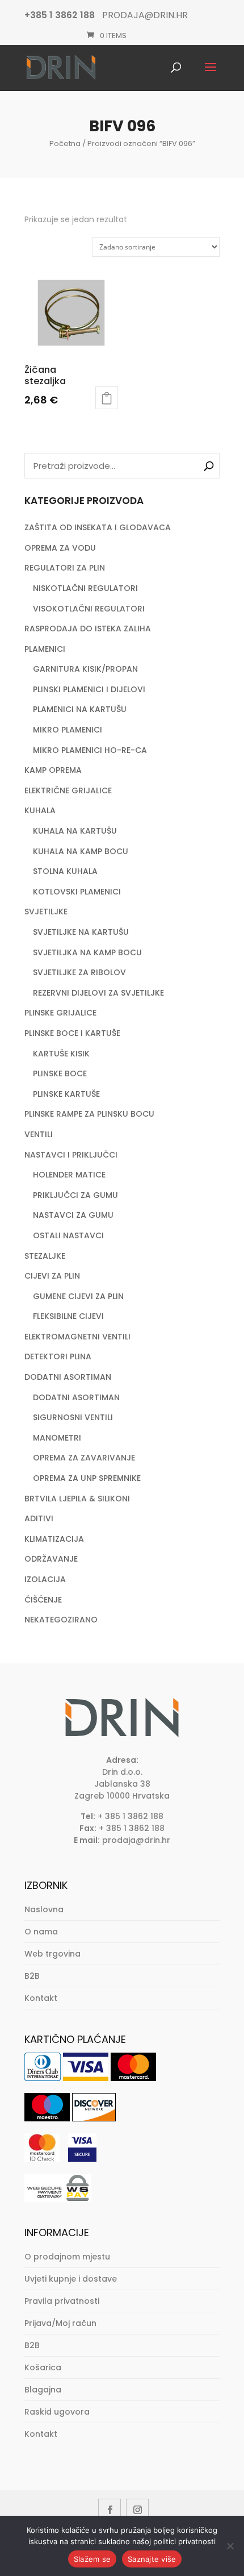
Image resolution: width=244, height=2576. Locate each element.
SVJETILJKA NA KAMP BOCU (87, 952)
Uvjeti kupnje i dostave (71, 2279)
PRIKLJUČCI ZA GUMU (75, 1195)
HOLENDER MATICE (69, 1175)
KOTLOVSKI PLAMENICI (77, 892)
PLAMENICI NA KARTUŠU (80, 709)
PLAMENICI (45, 649)
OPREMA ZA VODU (60, 548)
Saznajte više (152, 2559)
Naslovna (44, 1909)
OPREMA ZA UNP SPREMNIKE (87, 1478)
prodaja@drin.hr (136, 1840)
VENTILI (39, 1134)
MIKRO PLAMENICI (68, 730)
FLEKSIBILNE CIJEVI (68, 1316)
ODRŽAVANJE (51, 1559)
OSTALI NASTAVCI (68, 1235)
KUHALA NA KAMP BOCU (81, 851)
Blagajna (43, 2390)
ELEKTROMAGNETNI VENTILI (77, 1337)
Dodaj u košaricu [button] (107, 398)
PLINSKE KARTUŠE (66, 1094)
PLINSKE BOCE (60, 1073)
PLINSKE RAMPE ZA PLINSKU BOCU (89, 1114)
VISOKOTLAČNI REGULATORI (89, 609)
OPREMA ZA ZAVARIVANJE (84, 1458)
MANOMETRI (57, 1438)
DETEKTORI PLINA (58, 1356)
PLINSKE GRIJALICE (60, 1013)
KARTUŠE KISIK (61, 1054)
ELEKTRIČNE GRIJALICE (68, 790)
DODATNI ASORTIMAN (68, 1377)
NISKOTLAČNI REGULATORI (85, 588)
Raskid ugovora (57, 2412)
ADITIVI (39, 1518)
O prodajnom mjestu (67, 2257)
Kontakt (41, 1998)
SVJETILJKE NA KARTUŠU (81, 932)
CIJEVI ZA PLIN (52, 1276)
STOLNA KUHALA (65, 871)
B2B (32, 1976)
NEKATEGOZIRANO (61, 1620)
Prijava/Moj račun (60, 2323)
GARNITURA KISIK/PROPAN (85, 669)
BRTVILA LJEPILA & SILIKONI (77, 1499)
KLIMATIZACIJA (54, 1539)
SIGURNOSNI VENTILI (73, 1417)
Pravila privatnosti (62, 2301)
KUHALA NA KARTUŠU (75, 831)
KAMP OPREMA (53, 770)
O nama (41, 1932)
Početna (65, 143)
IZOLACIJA (45, 1579)
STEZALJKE (45, 1256)
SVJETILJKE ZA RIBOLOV (79, 972)
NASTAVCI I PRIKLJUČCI (71, 1155)
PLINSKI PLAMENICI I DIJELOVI (89, 689)
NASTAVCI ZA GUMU (73, 1215)
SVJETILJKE (46, 912)
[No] (230, 2546)
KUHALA (40, 810)
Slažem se (92, 2559)
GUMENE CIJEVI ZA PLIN (78, 1296)
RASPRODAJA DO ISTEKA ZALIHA (88, 629)
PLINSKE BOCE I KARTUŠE (72, 1033)
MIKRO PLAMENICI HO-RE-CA (90, 750)
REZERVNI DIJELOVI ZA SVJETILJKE (98, 993)
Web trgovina (52, 1954)
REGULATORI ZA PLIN (65, 568)
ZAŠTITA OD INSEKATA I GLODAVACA (98, 527)
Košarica (43, 2367)
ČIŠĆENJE (43, 1600)
